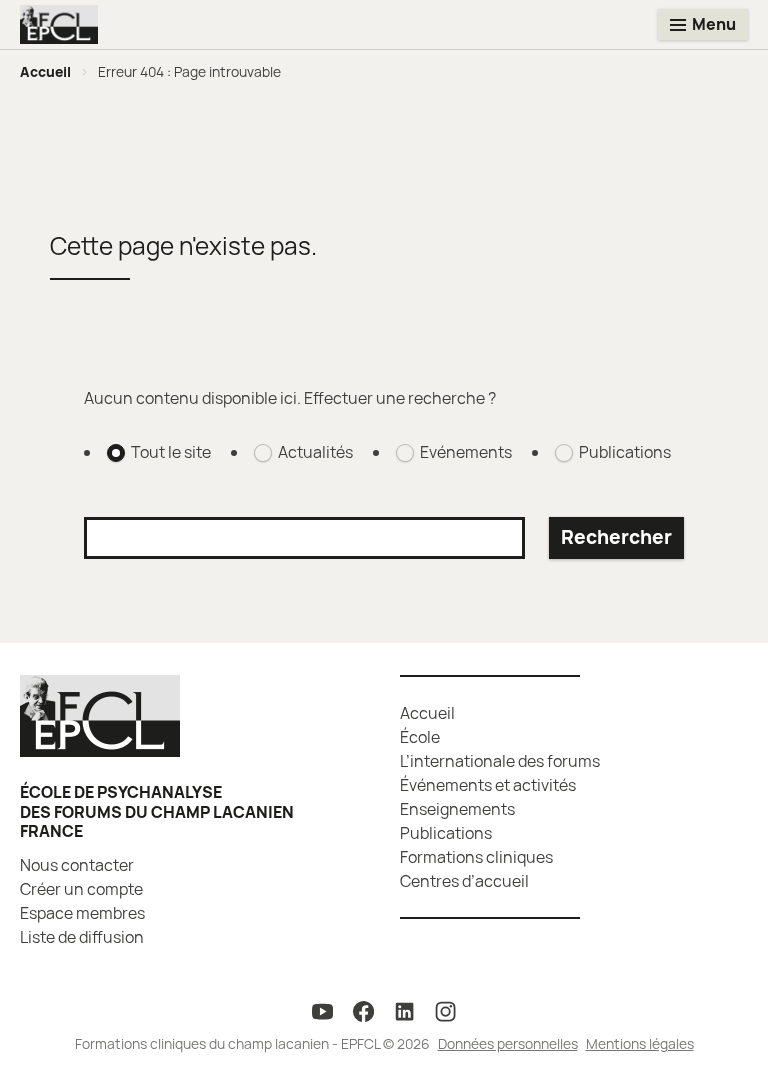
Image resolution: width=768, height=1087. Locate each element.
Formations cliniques (476, 857)
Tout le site (171, 452)
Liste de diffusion (82, 937)
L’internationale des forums (500, 761)
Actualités (315, 452)
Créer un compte (81, 889)
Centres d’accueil (464, 881)
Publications (625, 452)
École (420, 737)
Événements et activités (488, 785)
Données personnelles (508, 1043)
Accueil (45, 71)
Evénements (466, 452)
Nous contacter (77, 865)
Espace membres (82, 913)
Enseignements (457, 809)
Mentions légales (640, 1043)
